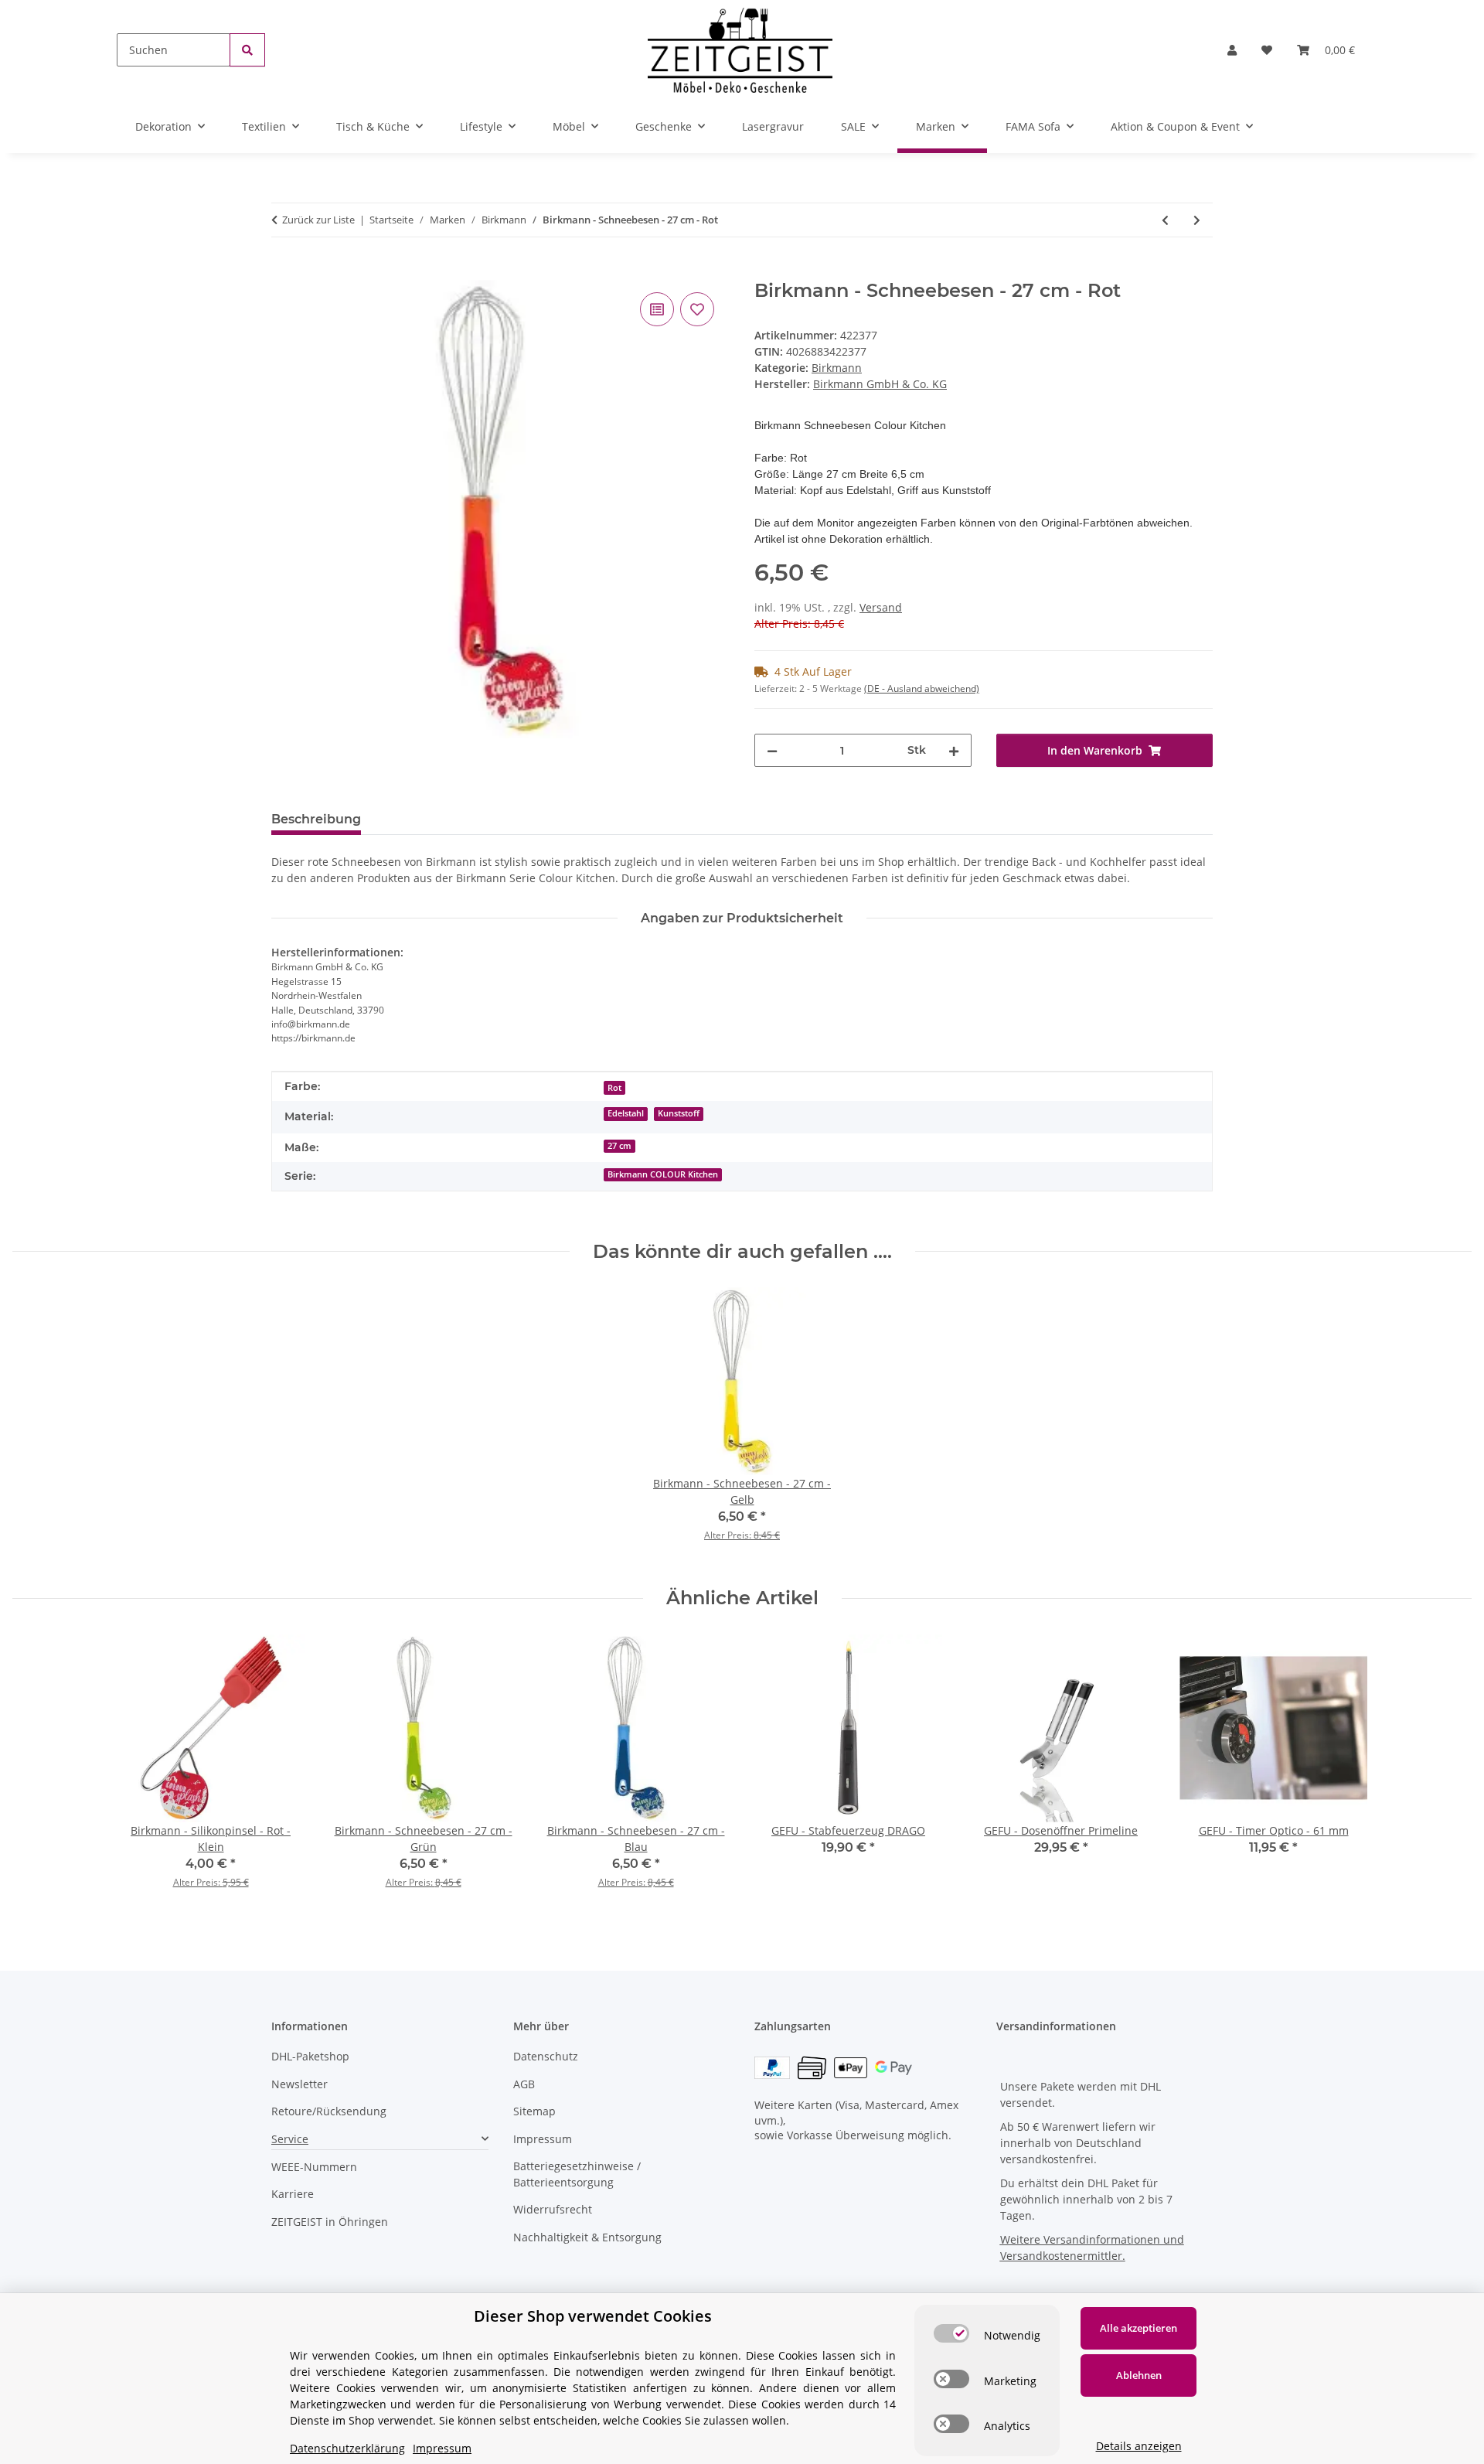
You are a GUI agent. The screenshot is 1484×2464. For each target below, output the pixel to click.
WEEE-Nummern (314, 2167)
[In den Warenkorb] (284, 271)
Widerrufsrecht (553, 2209)
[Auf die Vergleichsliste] (657, 309)
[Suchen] (247, 50)
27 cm (619, 1146)
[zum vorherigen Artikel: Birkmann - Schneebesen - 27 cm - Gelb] (1165, 220)
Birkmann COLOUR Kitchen (663, 1174)
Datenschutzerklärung (347, 2448)
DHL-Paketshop (310, 2056)
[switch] (951, 2333)
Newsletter (300, 2084)
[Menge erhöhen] (954, 750)
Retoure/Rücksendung (329, 2111)
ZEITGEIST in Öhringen (330, 2222)
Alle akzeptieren (1139, 2328)
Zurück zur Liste (318, 220)
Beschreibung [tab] (316, 819)
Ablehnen (1139, 2375)
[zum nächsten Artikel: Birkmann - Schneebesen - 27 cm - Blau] (1197, 220)
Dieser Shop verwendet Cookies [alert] (593, 2316)
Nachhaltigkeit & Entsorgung (587, 2237)
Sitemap (534, 2111)
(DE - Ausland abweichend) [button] (922, 688)
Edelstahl (626, 1113)
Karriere (293, 2194)
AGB (524, 2084)
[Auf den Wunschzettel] (697, 309)
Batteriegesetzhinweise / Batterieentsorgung (577, 2174)
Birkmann (837, 368)
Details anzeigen (1139, 2446)
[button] (1232, 50)
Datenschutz (546, 2056)
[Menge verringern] (772, 750)
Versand (881, 607)
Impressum (543, 2139)
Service (290, 2139)
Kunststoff (679, 1113)
